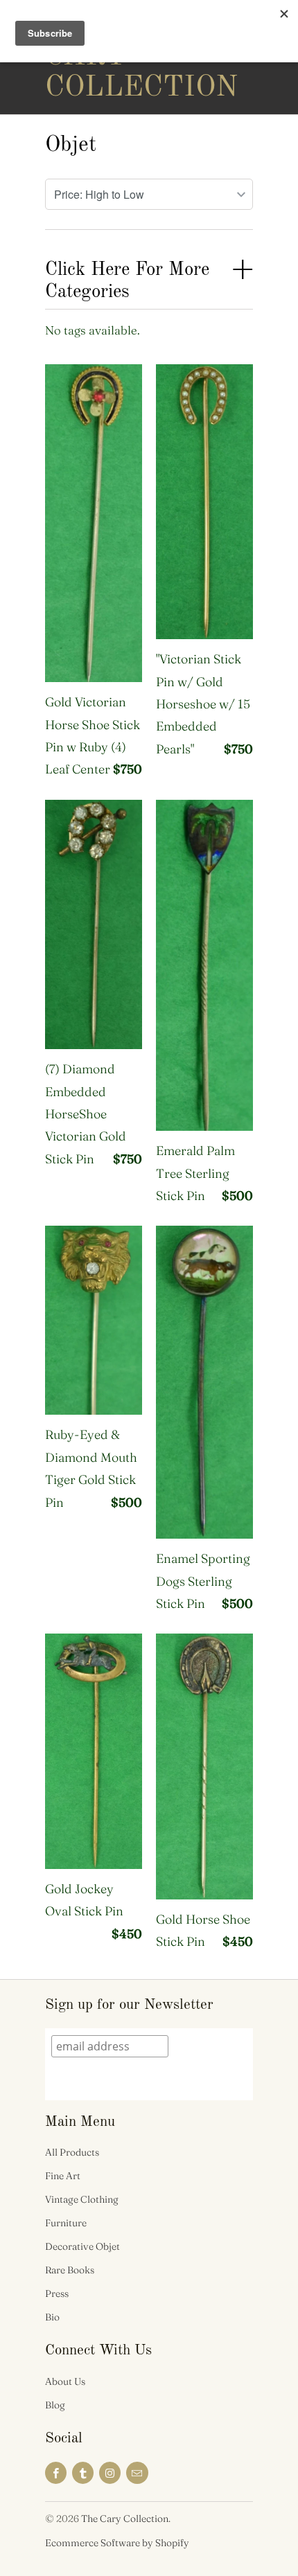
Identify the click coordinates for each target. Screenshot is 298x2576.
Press (57, 2293)
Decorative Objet (82, 2246)
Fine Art (63, 2176)
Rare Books (70, 2270)
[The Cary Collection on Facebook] (56, 2473)
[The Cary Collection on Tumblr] (83, 2473)
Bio (52, 2317)
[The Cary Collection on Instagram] (110, 2473)
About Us (65, 2381)
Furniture (66, 2223)
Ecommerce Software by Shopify (117, 2543)
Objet (71, 145)
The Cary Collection (100, 57)
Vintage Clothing (82, 2199)
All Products (72, 2152)
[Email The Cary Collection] (137, 2473)
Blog (55, 2405)
